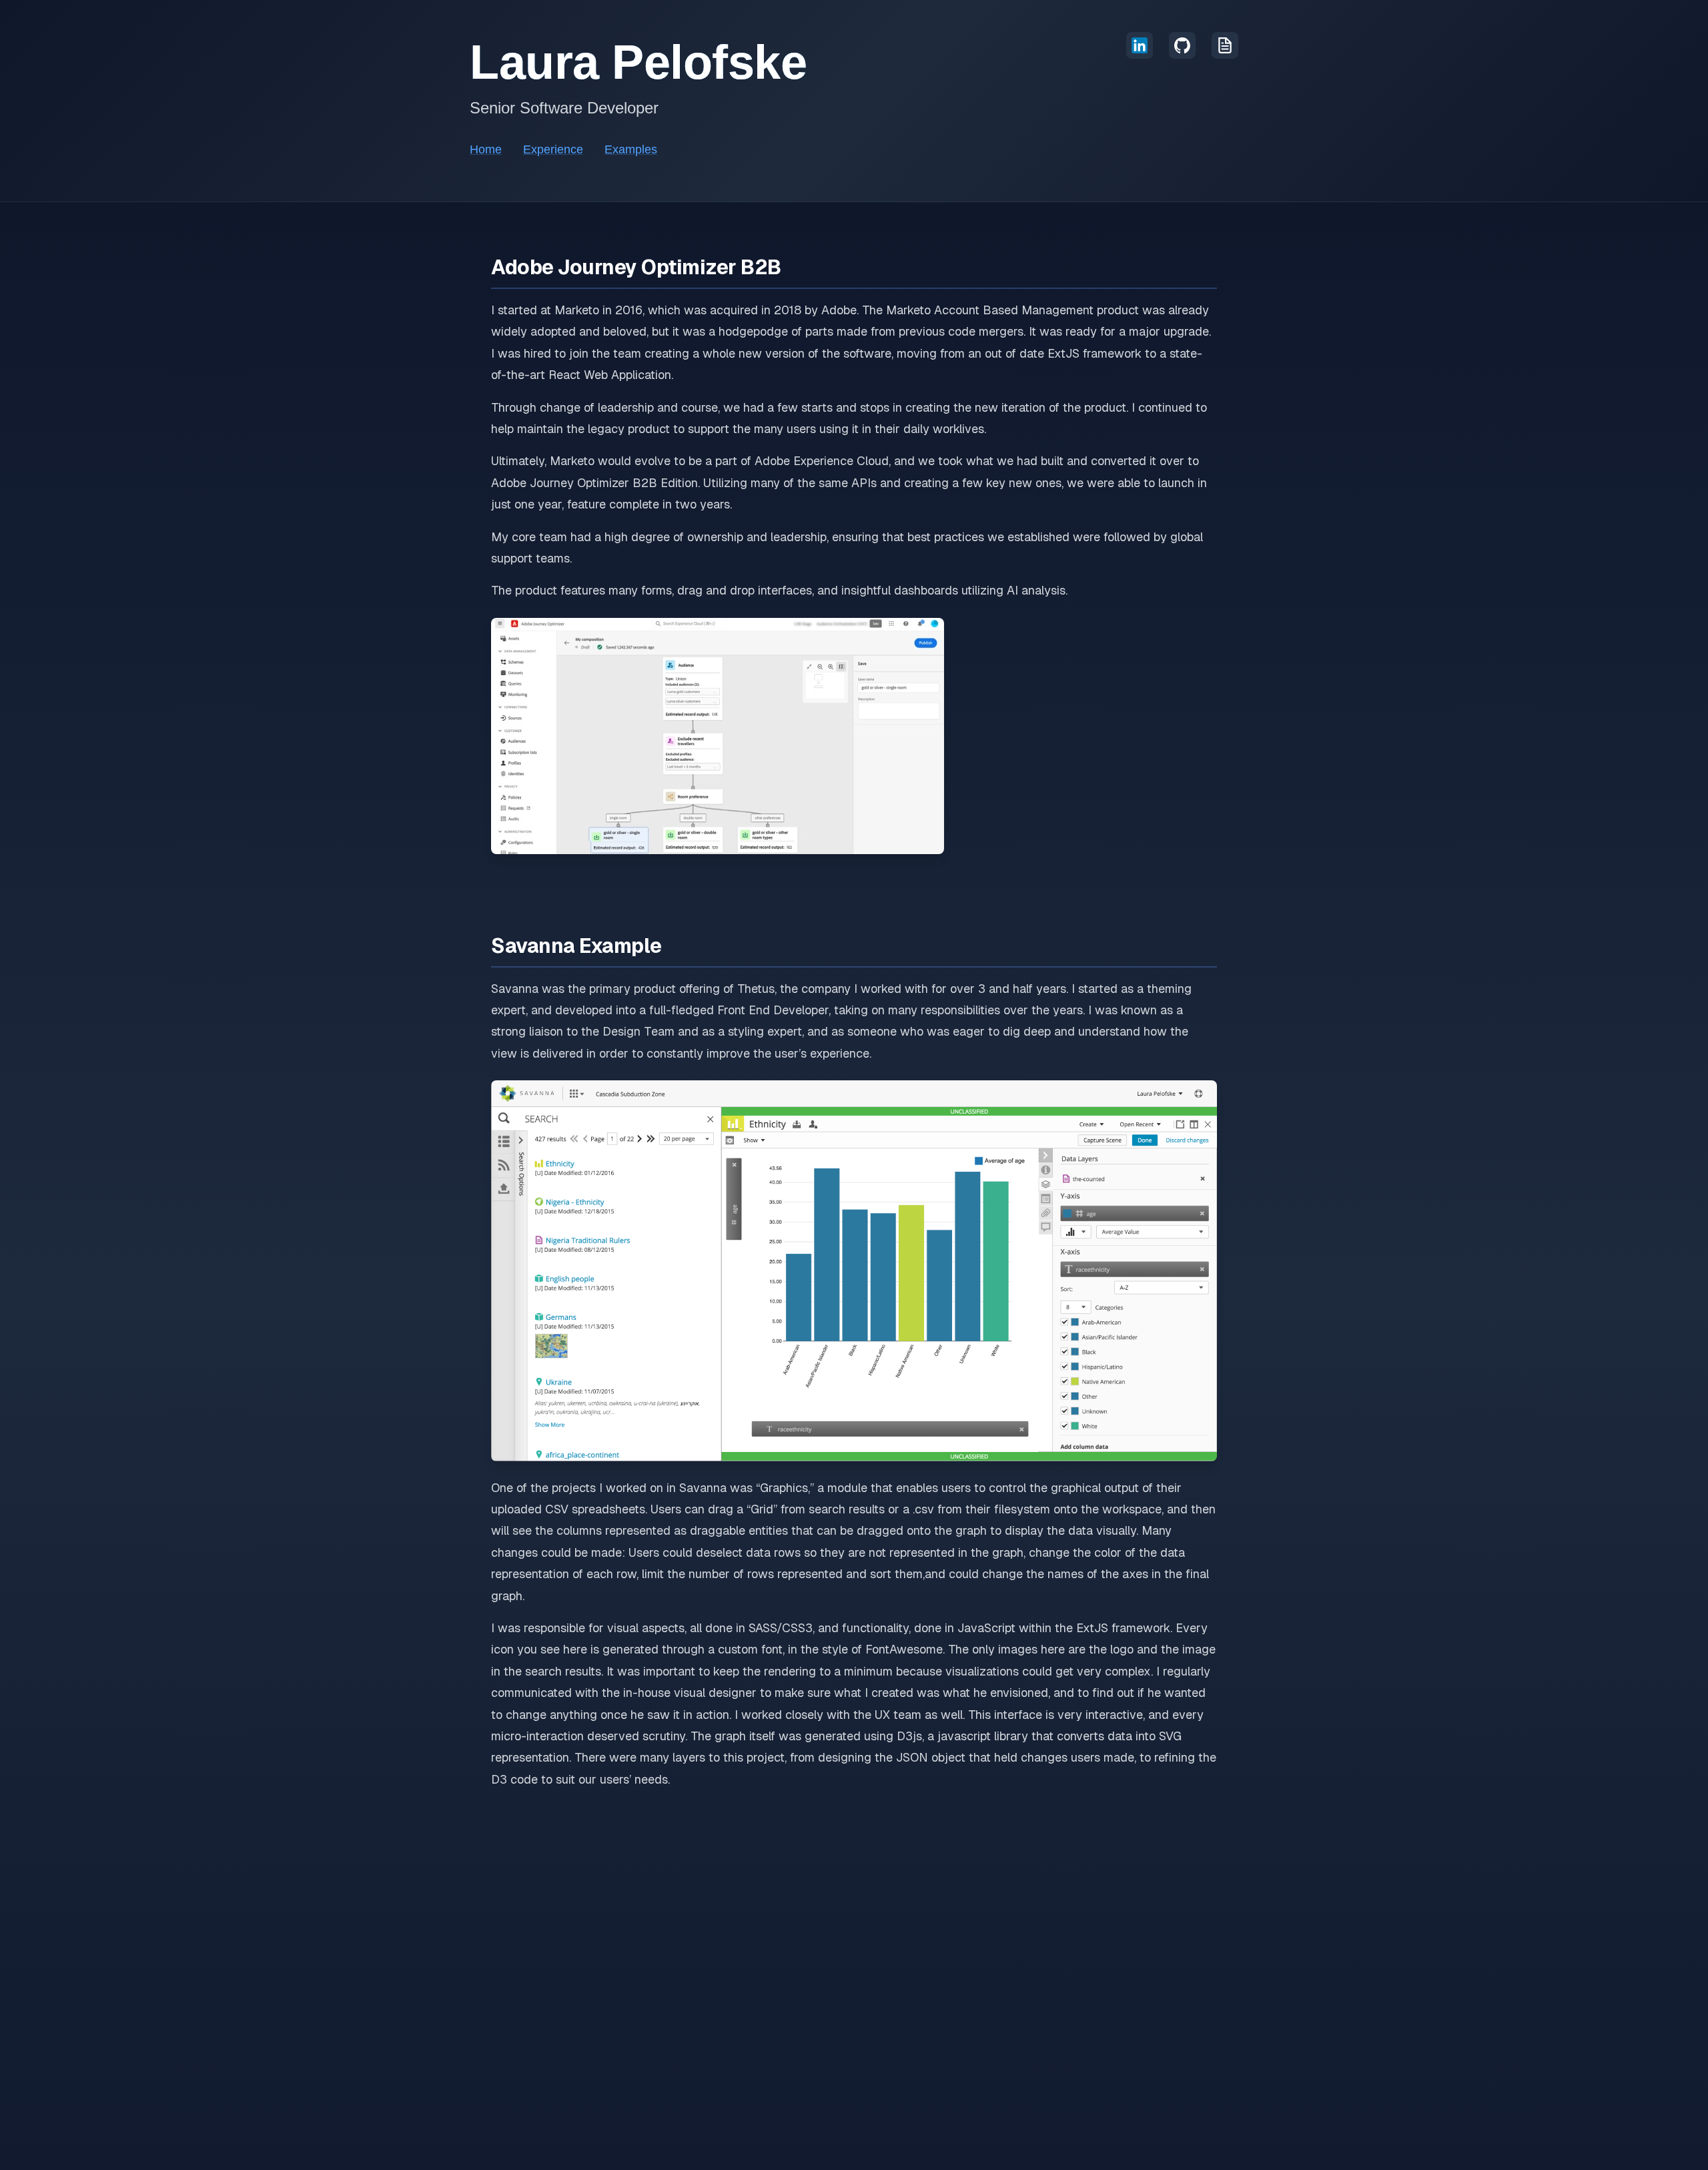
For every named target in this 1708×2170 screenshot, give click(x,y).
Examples (631, 149)
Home (486, 149)
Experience (553, 149)
